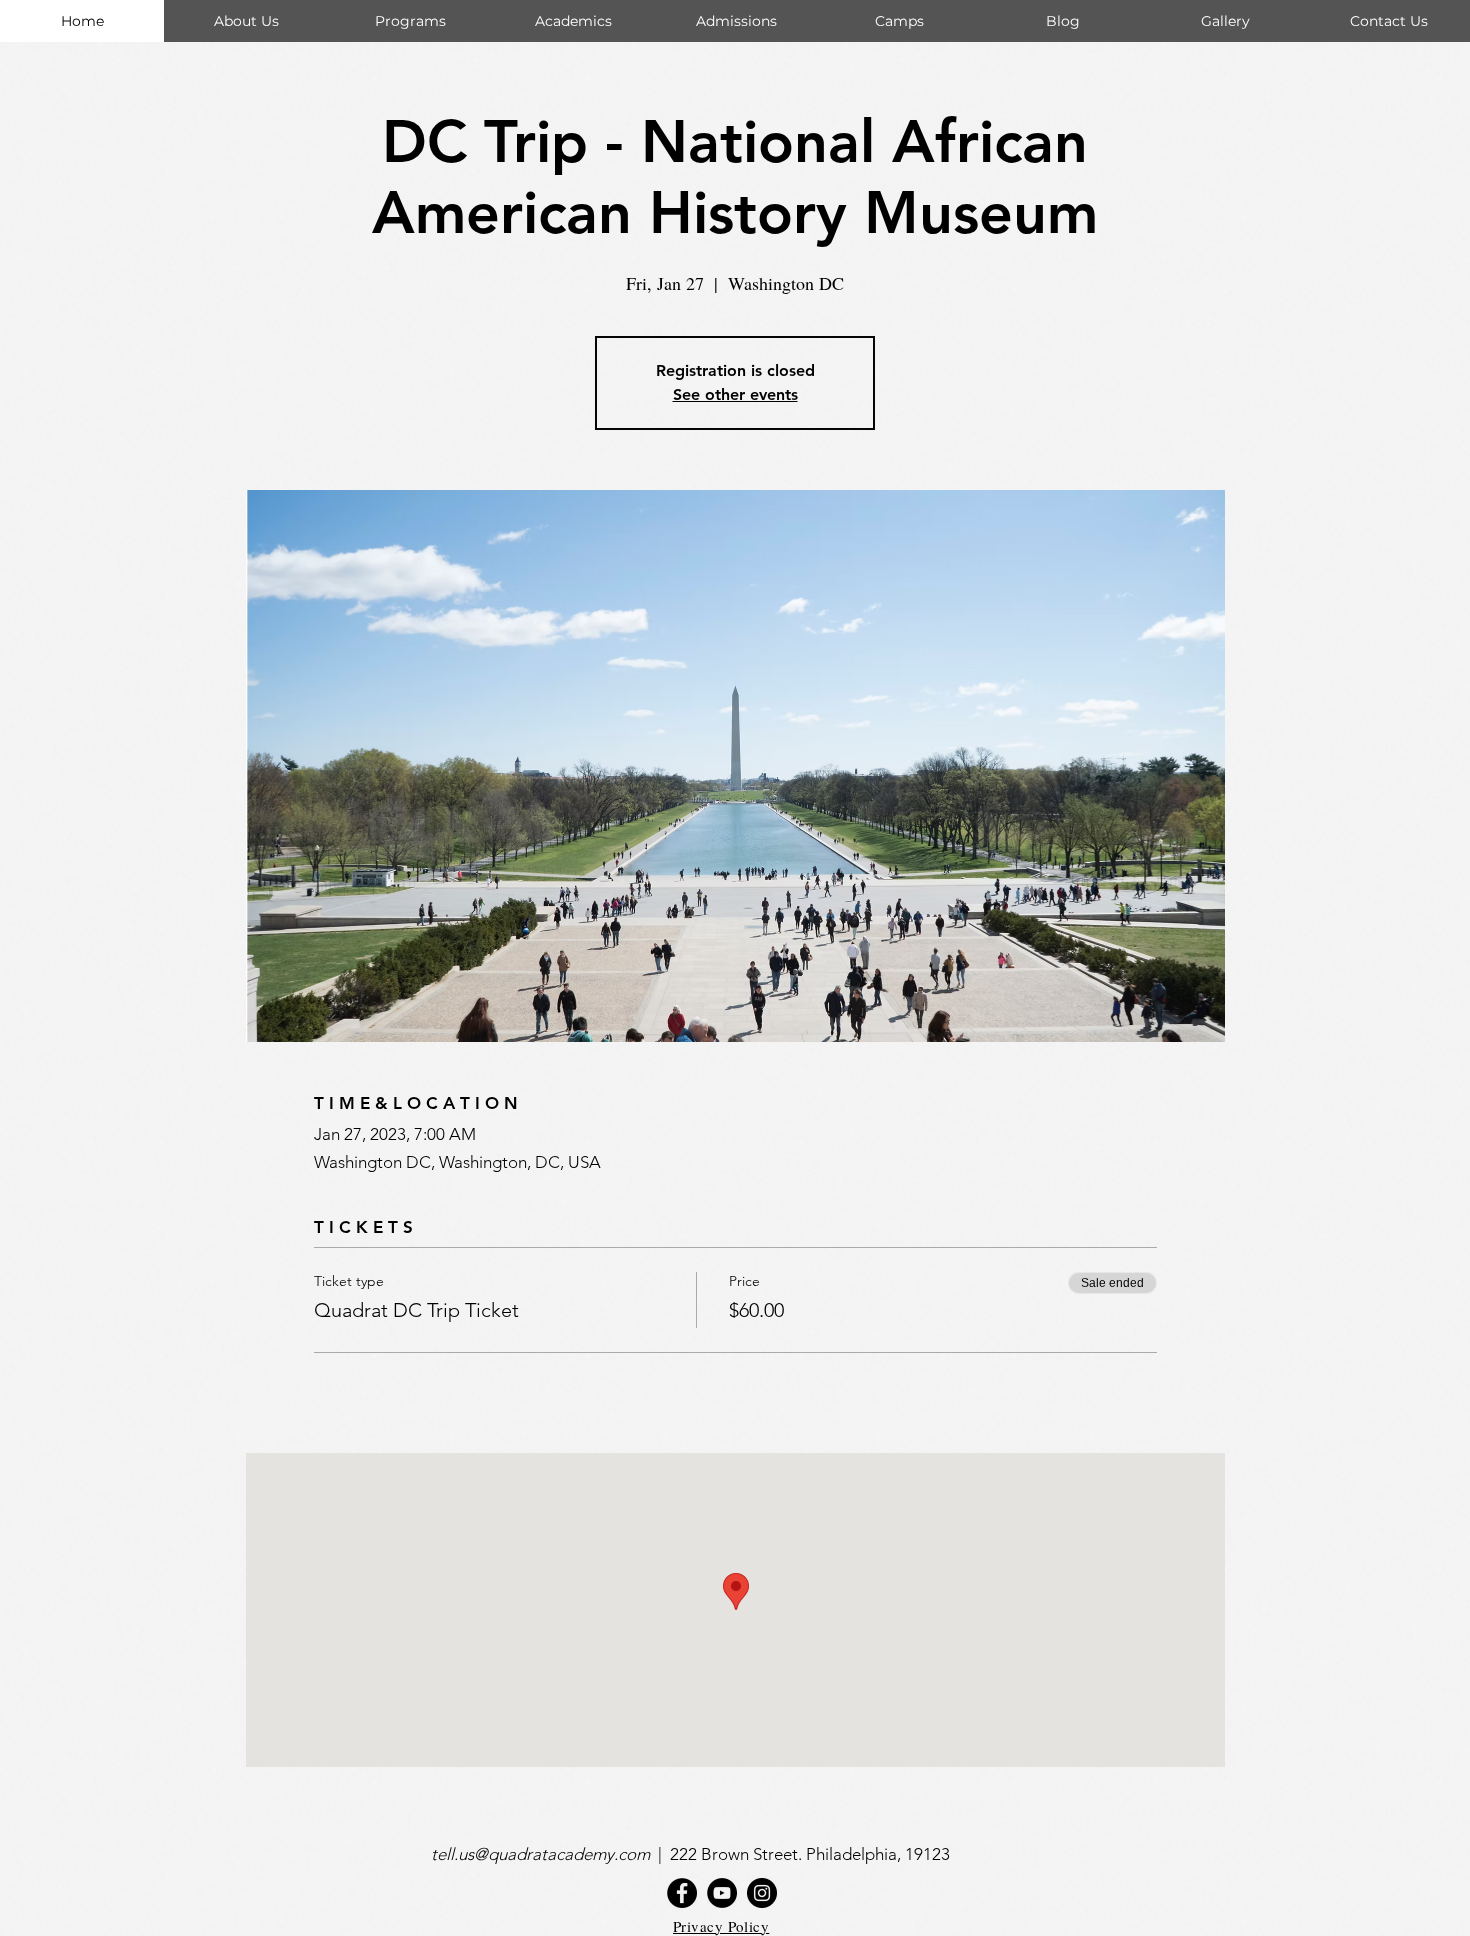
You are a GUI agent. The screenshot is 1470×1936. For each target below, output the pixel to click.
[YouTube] (722, 1893)
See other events (735, 394)
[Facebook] (682, 1893)
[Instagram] (762, 1893)
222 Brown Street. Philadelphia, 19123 (812, 1854)
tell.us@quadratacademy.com (544, 1854)
